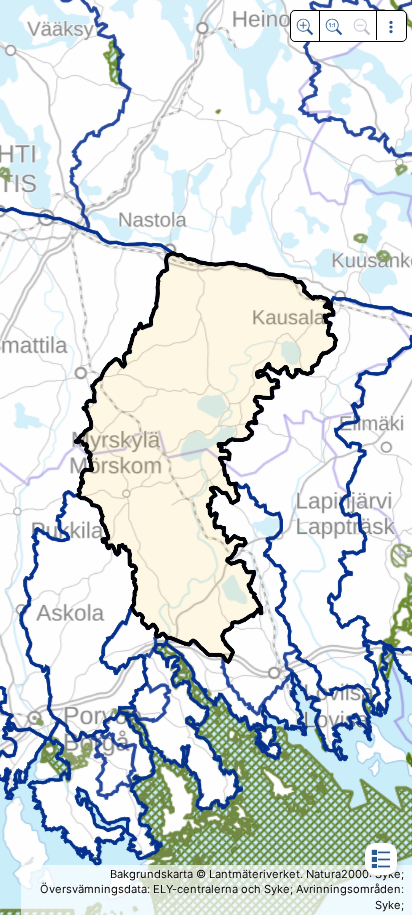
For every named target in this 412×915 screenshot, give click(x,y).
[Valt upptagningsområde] (333, 26)
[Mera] (390, 25)
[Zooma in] (305, 26)
